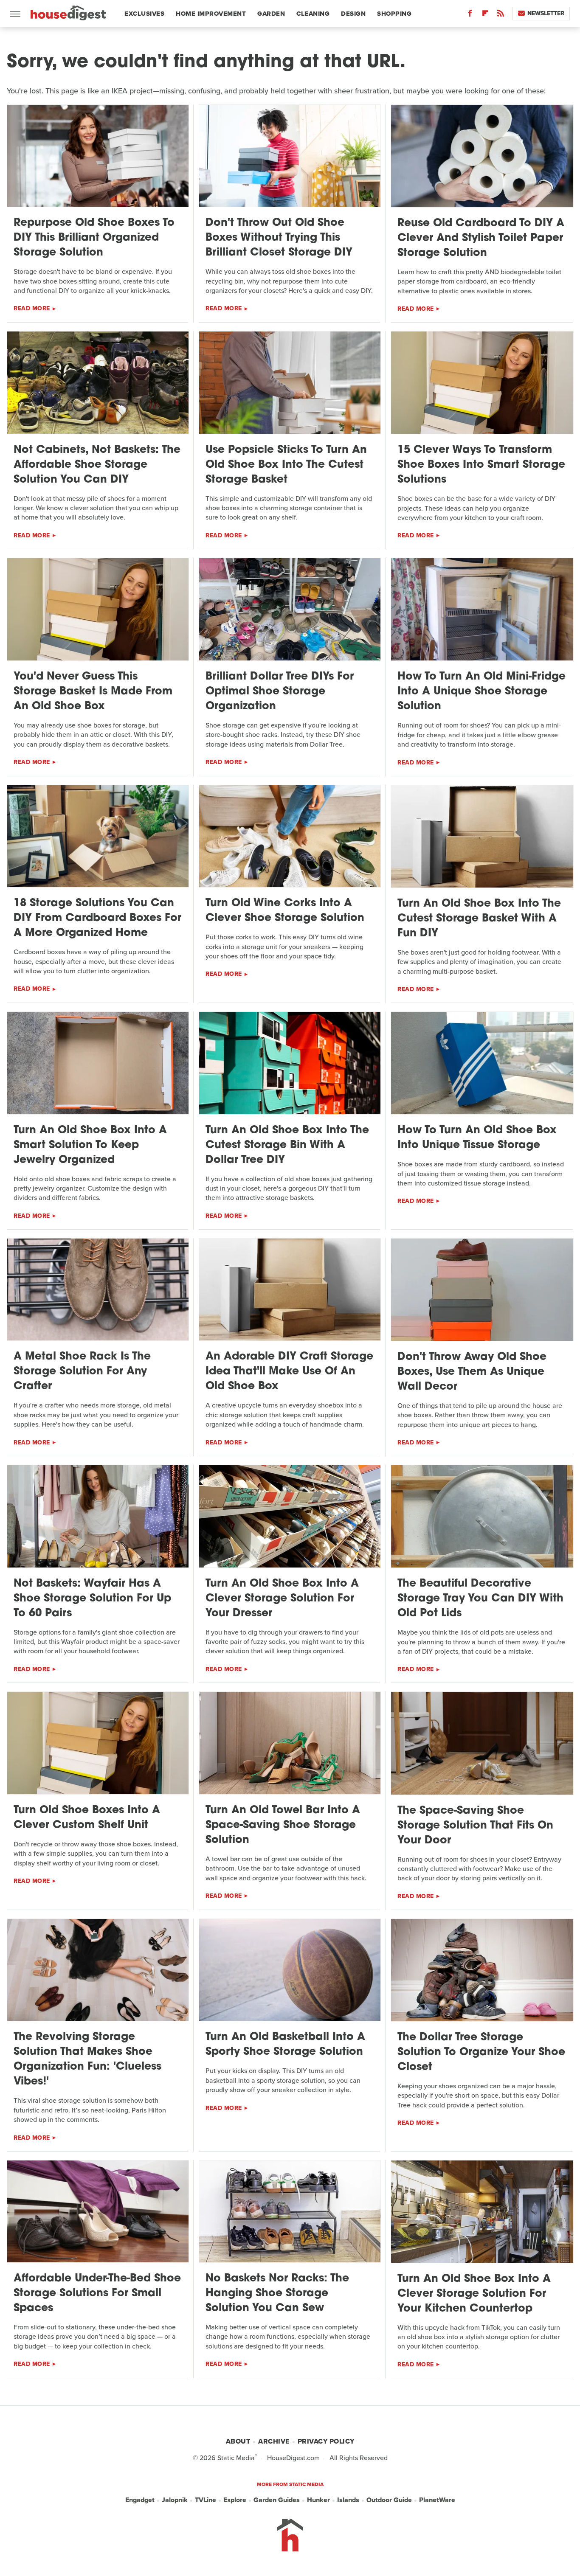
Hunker (318, 2500)
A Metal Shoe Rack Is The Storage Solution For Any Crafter (82, 1372)
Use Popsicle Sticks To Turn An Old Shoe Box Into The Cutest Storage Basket (286, 465)
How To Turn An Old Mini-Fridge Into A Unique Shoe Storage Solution (481, 692)
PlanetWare (437, 2500)
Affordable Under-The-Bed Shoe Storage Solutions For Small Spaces (97, 2294)
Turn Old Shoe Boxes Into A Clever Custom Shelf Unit (87, 1818)
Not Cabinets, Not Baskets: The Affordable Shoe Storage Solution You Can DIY (97, 465)
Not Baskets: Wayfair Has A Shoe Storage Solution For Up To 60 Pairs (92, 1599)
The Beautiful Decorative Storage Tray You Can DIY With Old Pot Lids (480, 1599)
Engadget (140, 2500)
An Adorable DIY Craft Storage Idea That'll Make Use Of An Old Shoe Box (289, 1372)
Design (353, 14)
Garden (271, 14)
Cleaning (313, 14)
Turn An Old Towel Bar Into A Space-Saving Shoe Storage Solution (283, 1825)
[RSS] (501, 15)
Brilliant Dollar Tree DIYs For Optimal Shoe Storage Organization (280, 692)
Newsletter (546, 13)
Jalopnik (175, 2500)
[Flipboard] (485, 15)
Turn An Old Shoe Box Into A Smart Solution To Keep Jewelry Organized (90, 1145)
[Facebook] (470, 15)
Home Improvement (211, 14)
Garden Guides (277, 2500)
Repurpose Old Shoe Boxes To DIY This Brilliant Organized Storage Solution (94, 238)
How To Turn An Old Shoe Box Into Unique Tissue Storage (477, 1138)
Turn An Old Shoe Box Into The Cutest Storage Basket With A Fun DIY (479, 919)
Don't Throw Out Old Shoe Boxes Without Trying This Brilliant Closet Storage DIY (279, 238)
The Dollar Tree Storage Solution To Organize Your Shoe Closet (481, 2052)
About (238, 2441)
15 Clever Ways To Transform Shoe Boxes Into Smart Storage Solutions (481, 465)
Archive (274, 2441)
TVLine (206, 2500)
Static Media (236, 2458)
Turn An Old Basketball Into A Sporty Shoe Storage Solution (285, 2045)
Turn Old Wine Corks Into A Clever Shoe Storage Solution (285, 911)
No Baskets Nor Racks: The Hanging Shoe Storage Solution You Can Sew (277, 2294)
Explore (235, 2500)
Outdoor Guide (389, 2500)
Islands (348, 2500)
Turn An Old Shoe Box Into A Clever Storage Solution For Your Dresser (282, 1599)
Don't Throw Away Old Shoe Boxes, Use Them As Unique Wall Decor (472, 1372)
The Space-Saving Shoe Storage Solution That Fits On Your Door (475, 1826)
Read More (32, 308)
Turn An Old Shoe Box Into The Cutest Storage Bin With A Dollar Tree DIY (287, 1145)
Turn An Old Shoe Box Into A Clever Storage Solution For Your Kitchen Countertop (474, 2294)
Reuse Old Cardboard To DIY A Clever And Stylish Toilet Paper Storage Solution (481, 238)
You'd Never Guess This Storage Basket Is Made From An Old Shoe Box (93, 692)
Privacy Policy (326, 2441)
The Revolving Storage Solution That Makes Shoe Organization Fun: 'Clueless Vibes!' (87, 2059)
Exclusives (144, 14)
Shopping (394, 14)
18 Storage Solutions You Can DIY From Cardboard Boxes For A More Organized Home (97, 918)
